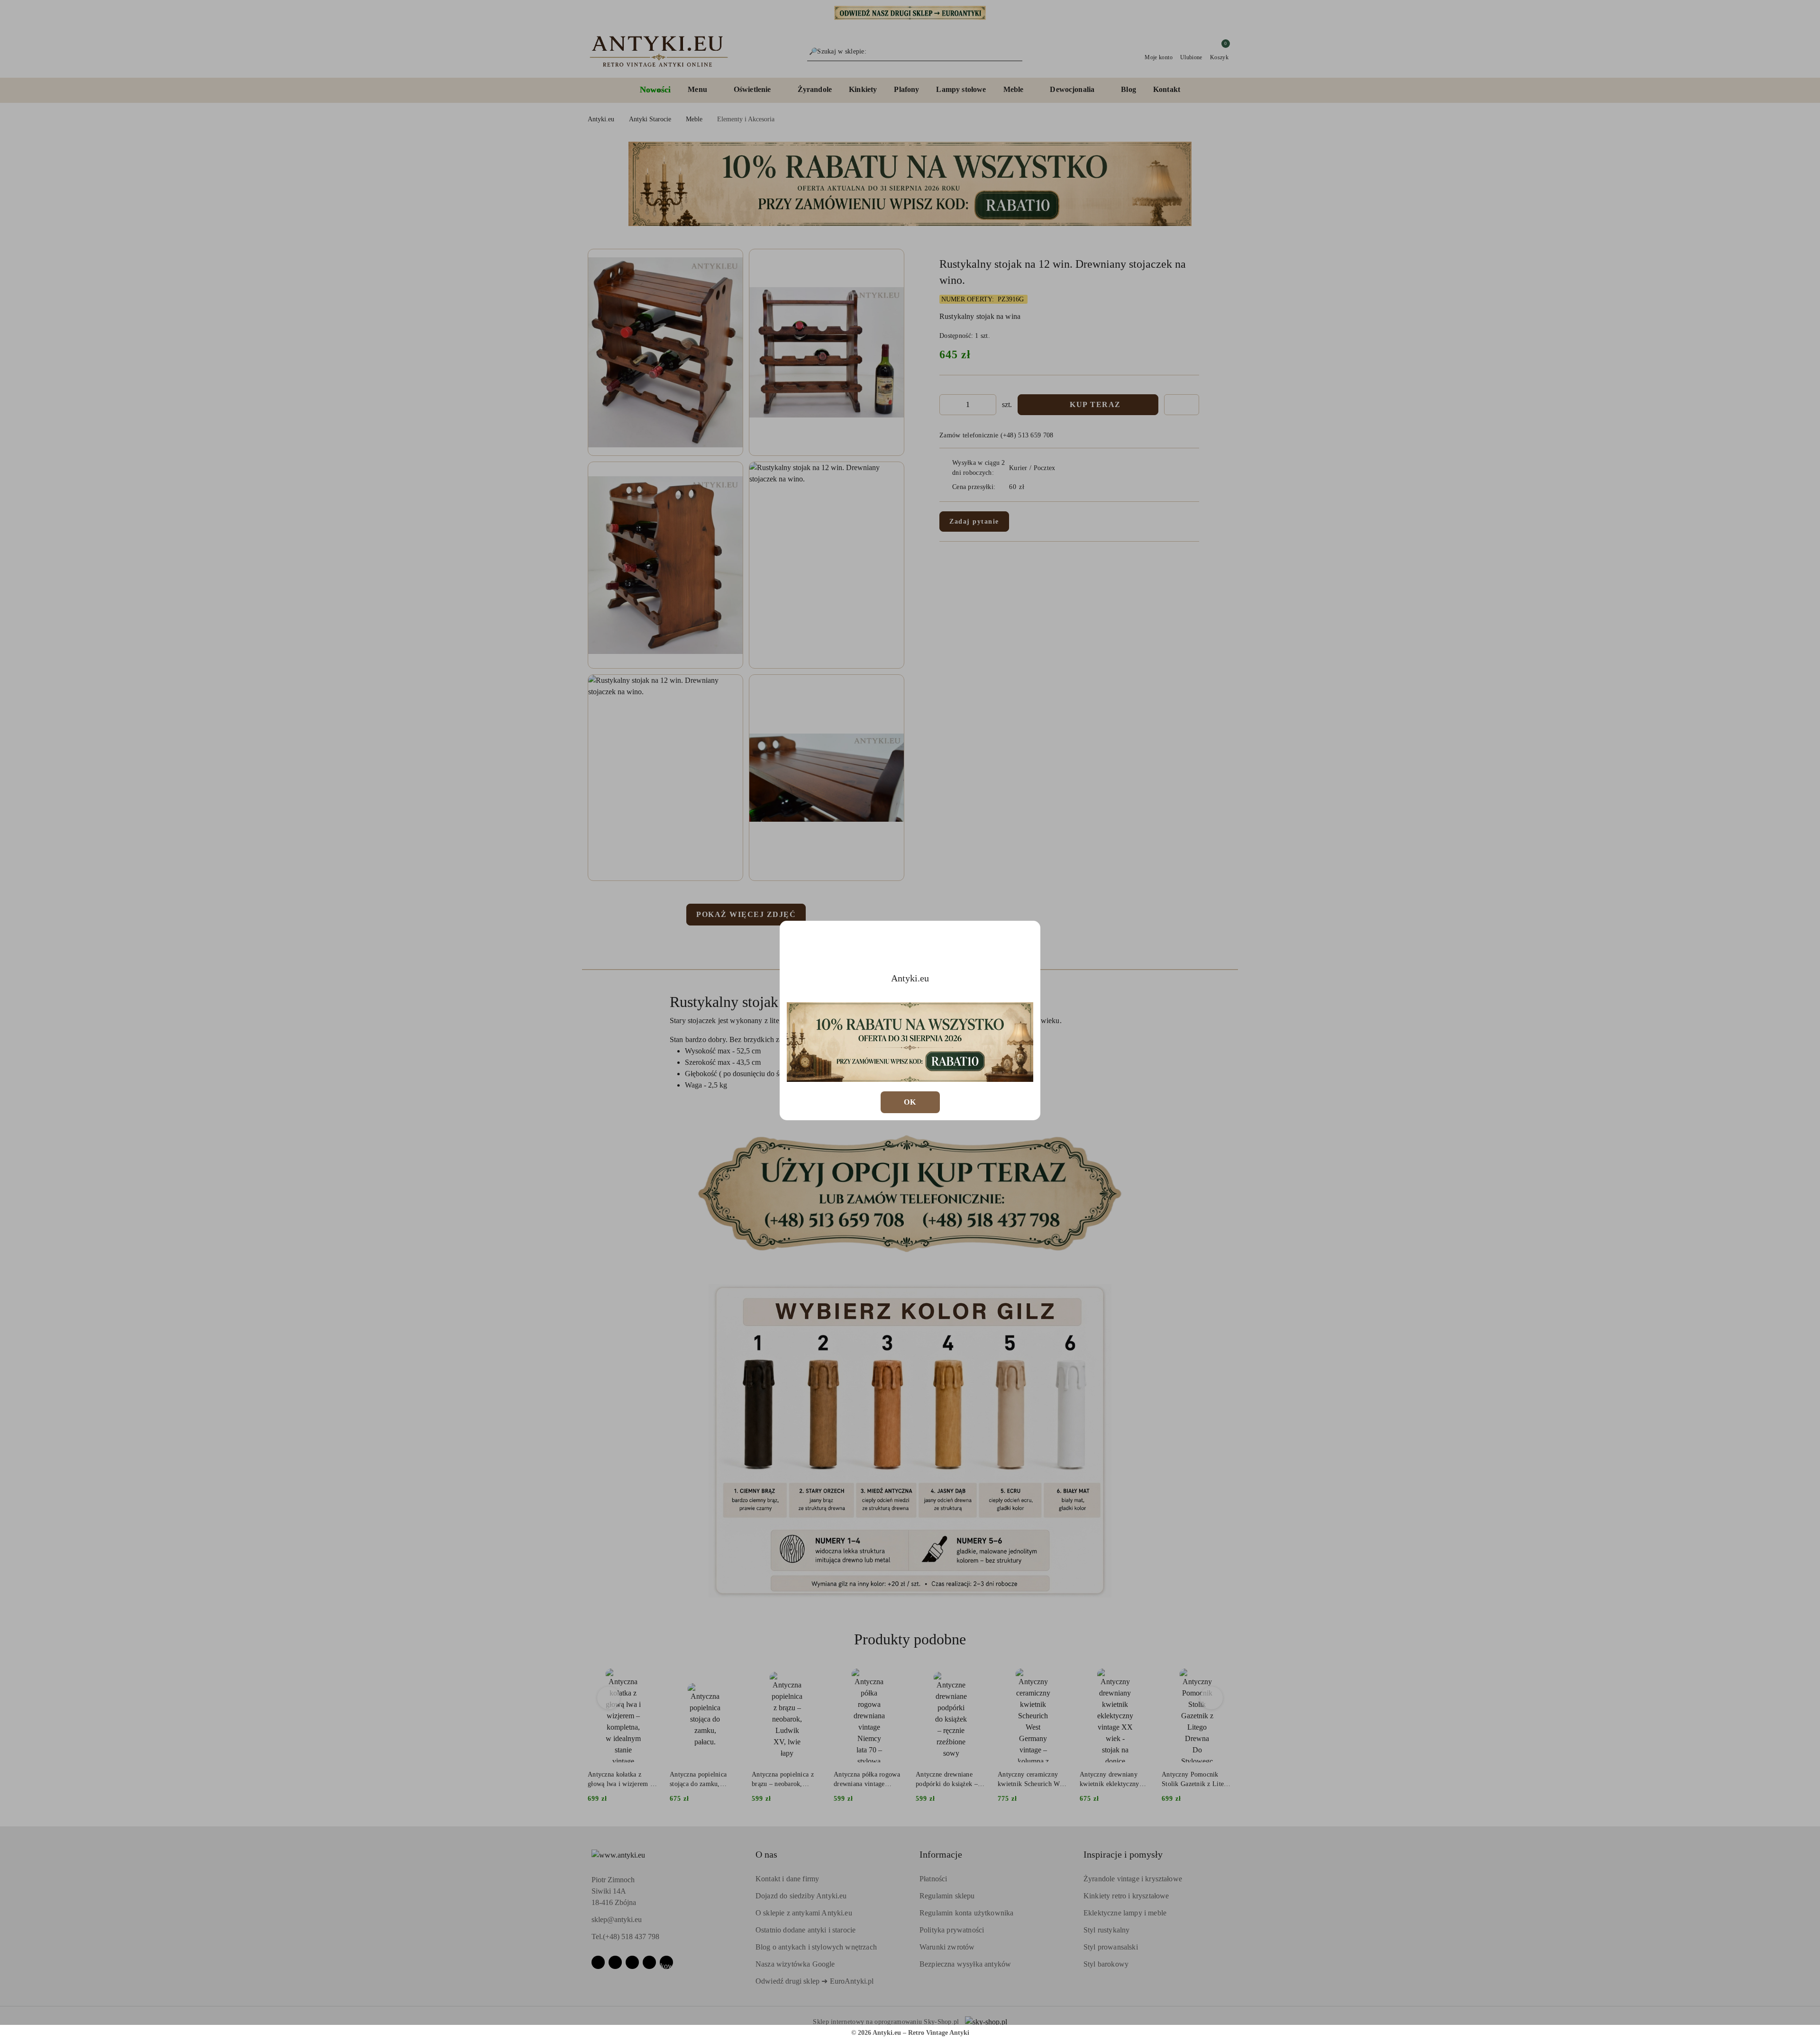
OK (910, 1102)
